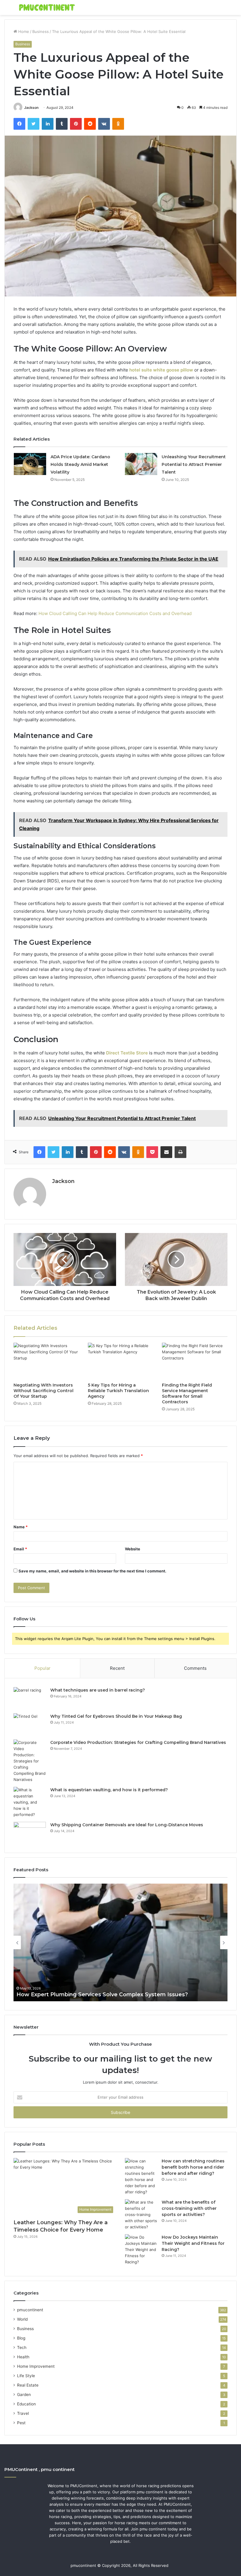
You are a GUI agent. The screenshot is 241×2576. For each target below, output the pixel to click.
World (22, 2319)
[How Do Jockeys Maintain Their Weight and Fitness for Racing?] (141, 2250)
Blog (21, 2338)
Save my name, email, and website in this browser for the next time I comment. (92, 1571)
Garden (24, 2395)
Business (41, 31)
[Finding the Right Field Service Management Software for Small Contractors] (195, 1361)
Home (23, 31)
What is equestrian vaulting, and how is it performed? (109, 1790)
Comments (195, 1668)
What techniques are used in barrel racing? (98, 1690)
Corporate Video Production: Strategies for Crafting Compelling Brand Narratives (138, 1742)
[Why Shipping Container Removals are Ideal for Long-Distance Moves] (30, 1833)
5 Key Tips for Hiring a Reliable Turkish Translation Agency (118, 1391)
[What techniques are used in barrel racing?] (30, 1698)
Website (133, 1549)
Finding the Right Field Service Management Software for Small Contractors (187, 1393)
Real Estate (28, 2385)
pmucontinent (30, 2310)
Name (21, 1527)
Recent (117, 1668)
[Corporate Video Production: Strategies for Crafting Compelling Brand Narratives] (30, 1761)
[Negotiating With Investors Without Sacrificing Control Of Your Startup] (46, 1361)
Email (20, 1549)
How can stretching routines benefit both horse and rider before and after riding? (193, 2167)
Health (23, 2357)
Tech (22, 2347)
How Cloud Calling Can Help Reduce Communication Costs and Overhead (115, 613)
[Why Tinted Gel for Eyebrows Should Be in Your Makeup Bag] (30, 1724)
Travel (23, 2413)
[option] (120, 1942)
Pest (21, 2423)
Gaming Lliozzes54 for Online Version (68, 1995)
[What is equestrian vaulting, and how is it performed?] (30, 1802)
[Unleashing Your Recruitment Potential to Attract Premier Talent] (141, 464)
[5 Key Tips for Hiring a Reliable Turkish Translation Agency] (121, 1361)
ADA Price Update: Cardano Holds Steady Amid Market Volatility (80, 464)
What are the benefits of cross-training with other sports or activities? (189, 2208)
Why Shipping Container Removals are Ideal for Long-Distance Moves (127, 1825)
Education (26, 2404)
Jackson (31, 108)
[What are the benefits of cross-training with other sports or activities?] (141, 2215)
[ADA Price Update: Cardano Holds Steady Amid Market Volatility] (30, 464)
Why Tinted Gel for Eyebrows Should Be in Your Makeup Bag (116, 1716)
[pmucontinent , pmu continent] (47, 8)
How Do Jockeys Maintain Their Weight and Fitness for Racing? (193, 2243)
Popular (42, 1668)
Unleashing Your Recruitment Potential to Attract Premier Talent (194, 464)
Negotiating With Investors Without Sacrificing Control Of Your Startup (43, 1391)
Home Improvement (36, 2366)
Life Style (26, 2376)
